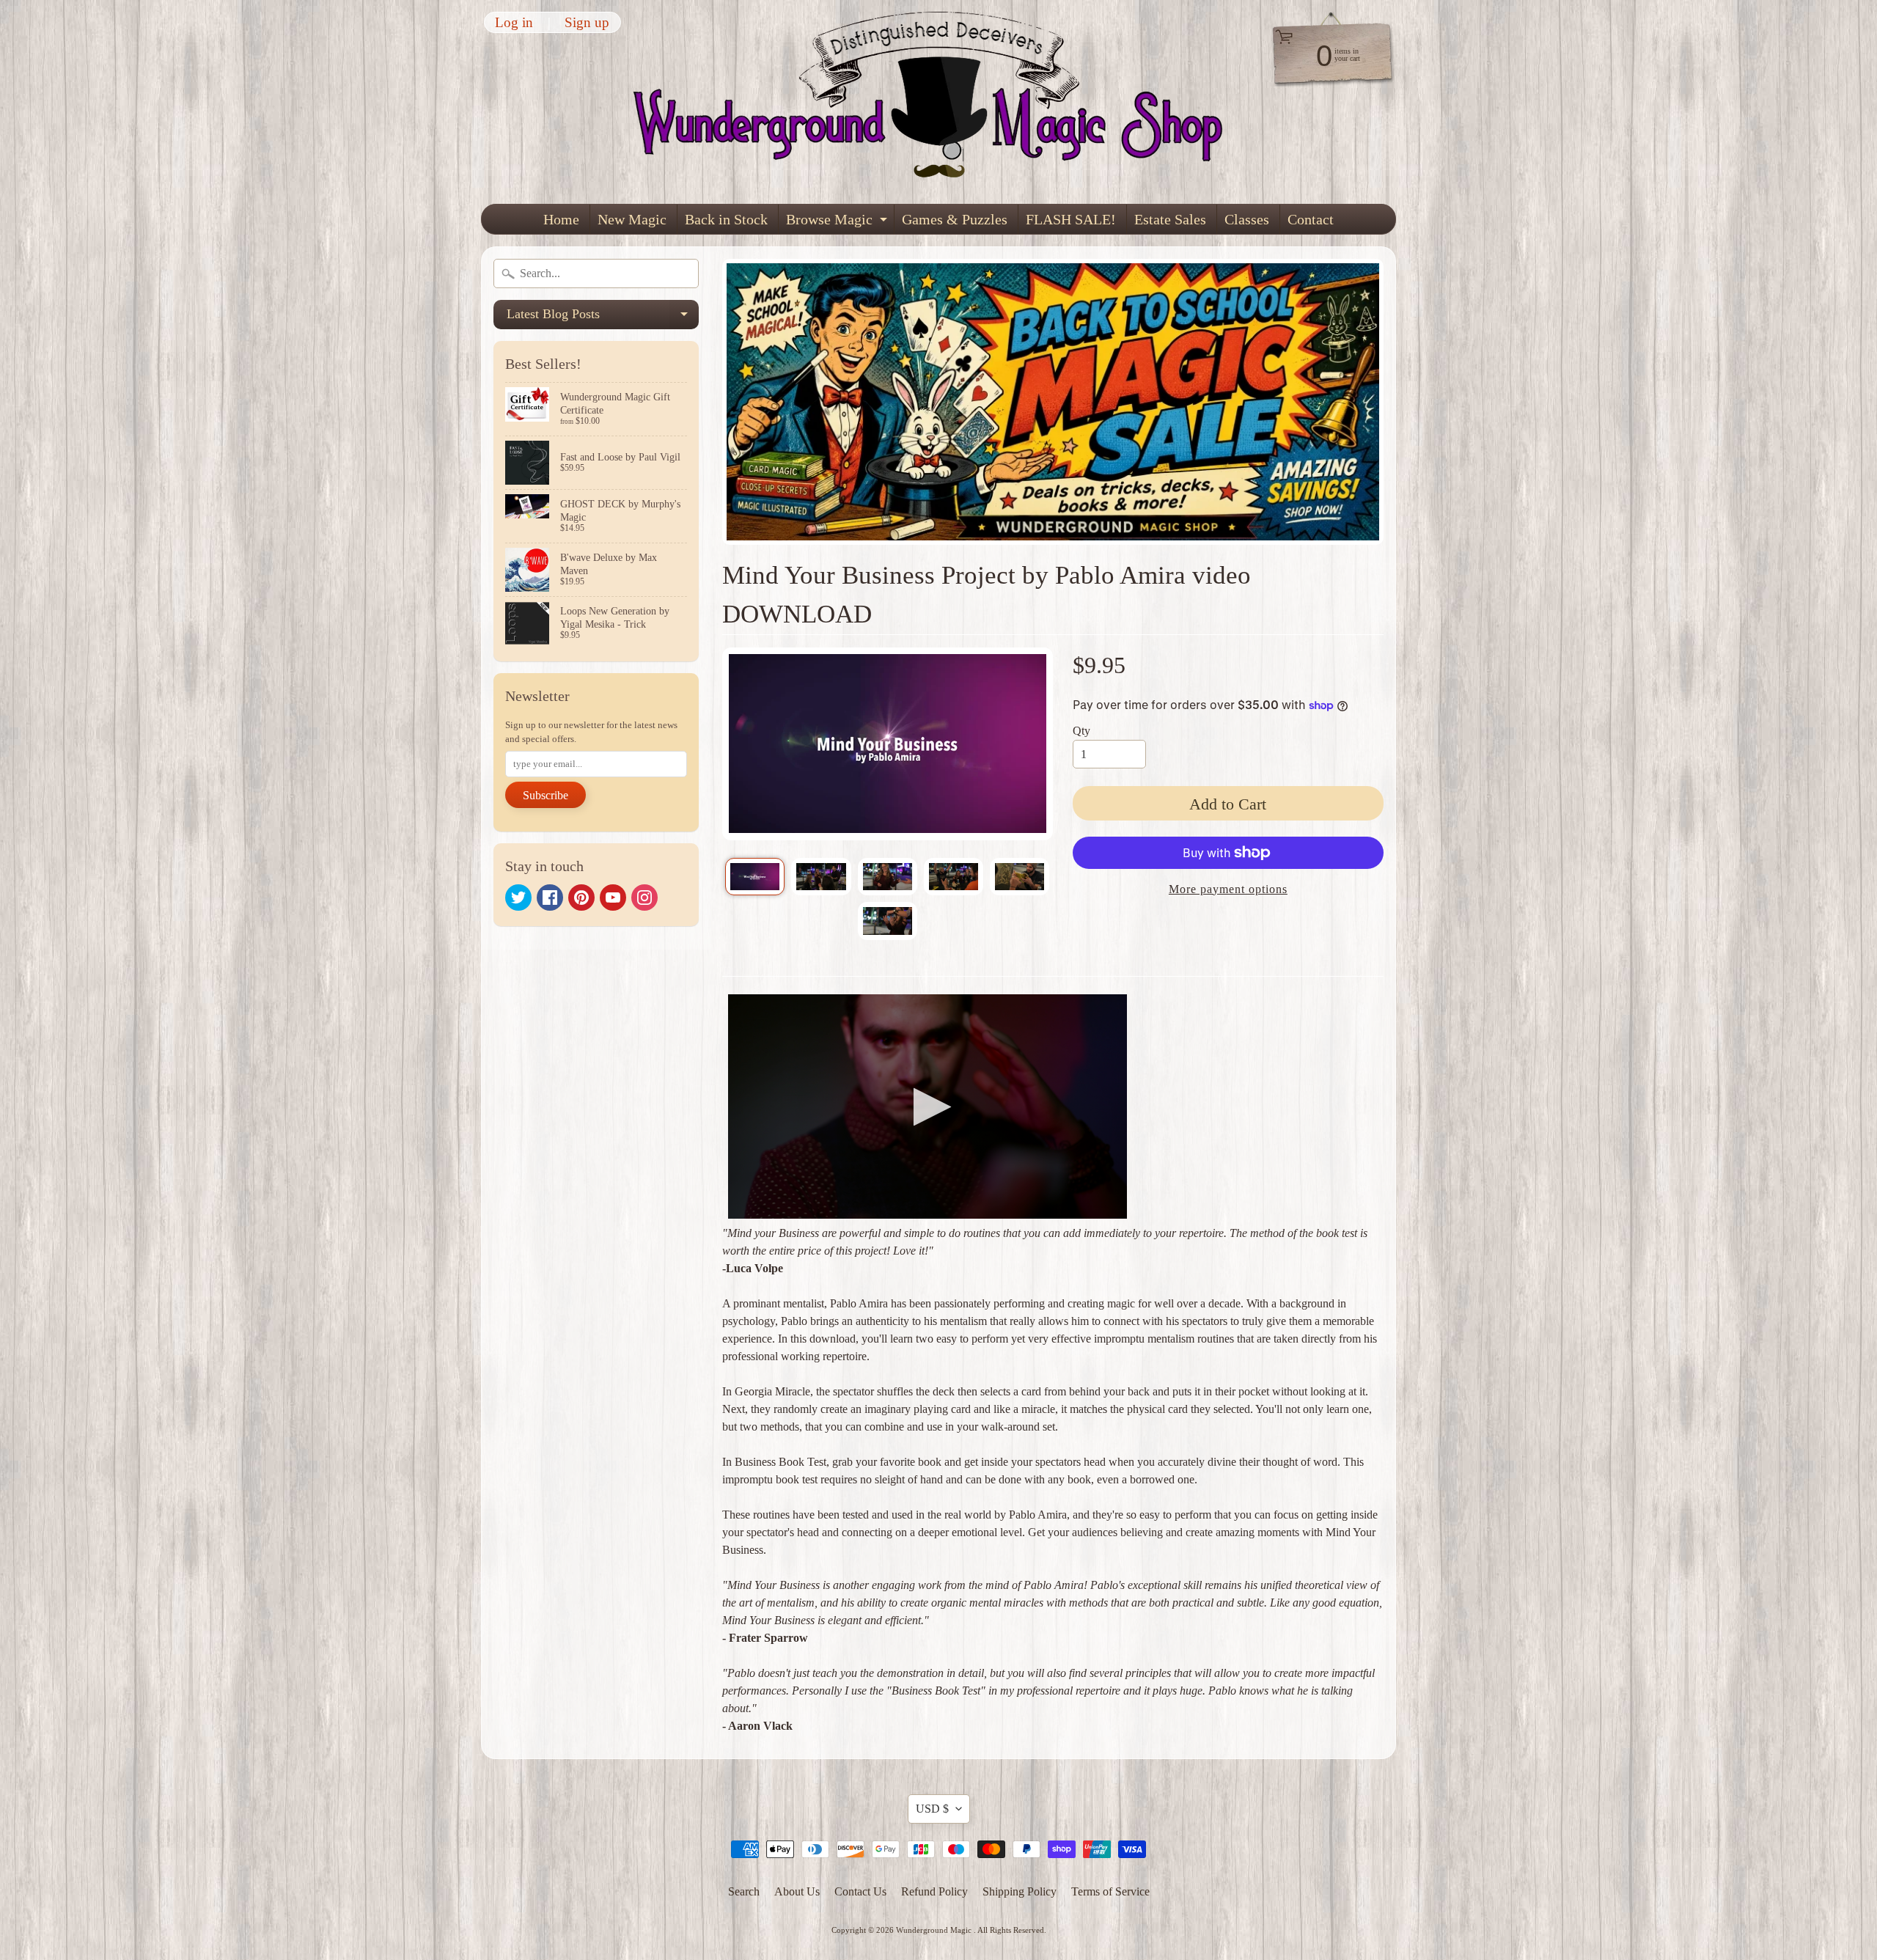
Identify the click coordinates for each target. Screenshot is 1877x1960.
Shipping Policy (1020, 1891)
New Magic (632, 219)
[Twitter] (518, 898)
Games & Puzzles (955, 219)
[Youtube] (613, 898)
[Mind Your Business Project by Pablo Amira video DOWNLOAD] (755, 877)
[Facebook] (550, 898)
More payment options (1228, 889)
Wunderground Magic (935, 1930)
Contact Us (860, 1891)
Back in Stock (726, 219)
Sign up (587, 22)
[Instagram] (644, 898)
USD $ (932, 1809)
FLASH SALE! (1071, 219)
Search (744, 1891)
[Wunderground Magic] (939, 102)
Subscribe (546, 795)
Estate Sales (1170, 219)
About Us (797, 1891)
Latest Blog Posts (603, 318)
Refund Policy (934, 1891)
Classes (1247, 219)
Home (561, 219)
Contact (1311, 219)
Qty (1081, 731)
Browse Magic (838, 223)
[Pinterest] (581, 898)
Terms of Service (1110, 1891)
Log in (514, 22)
